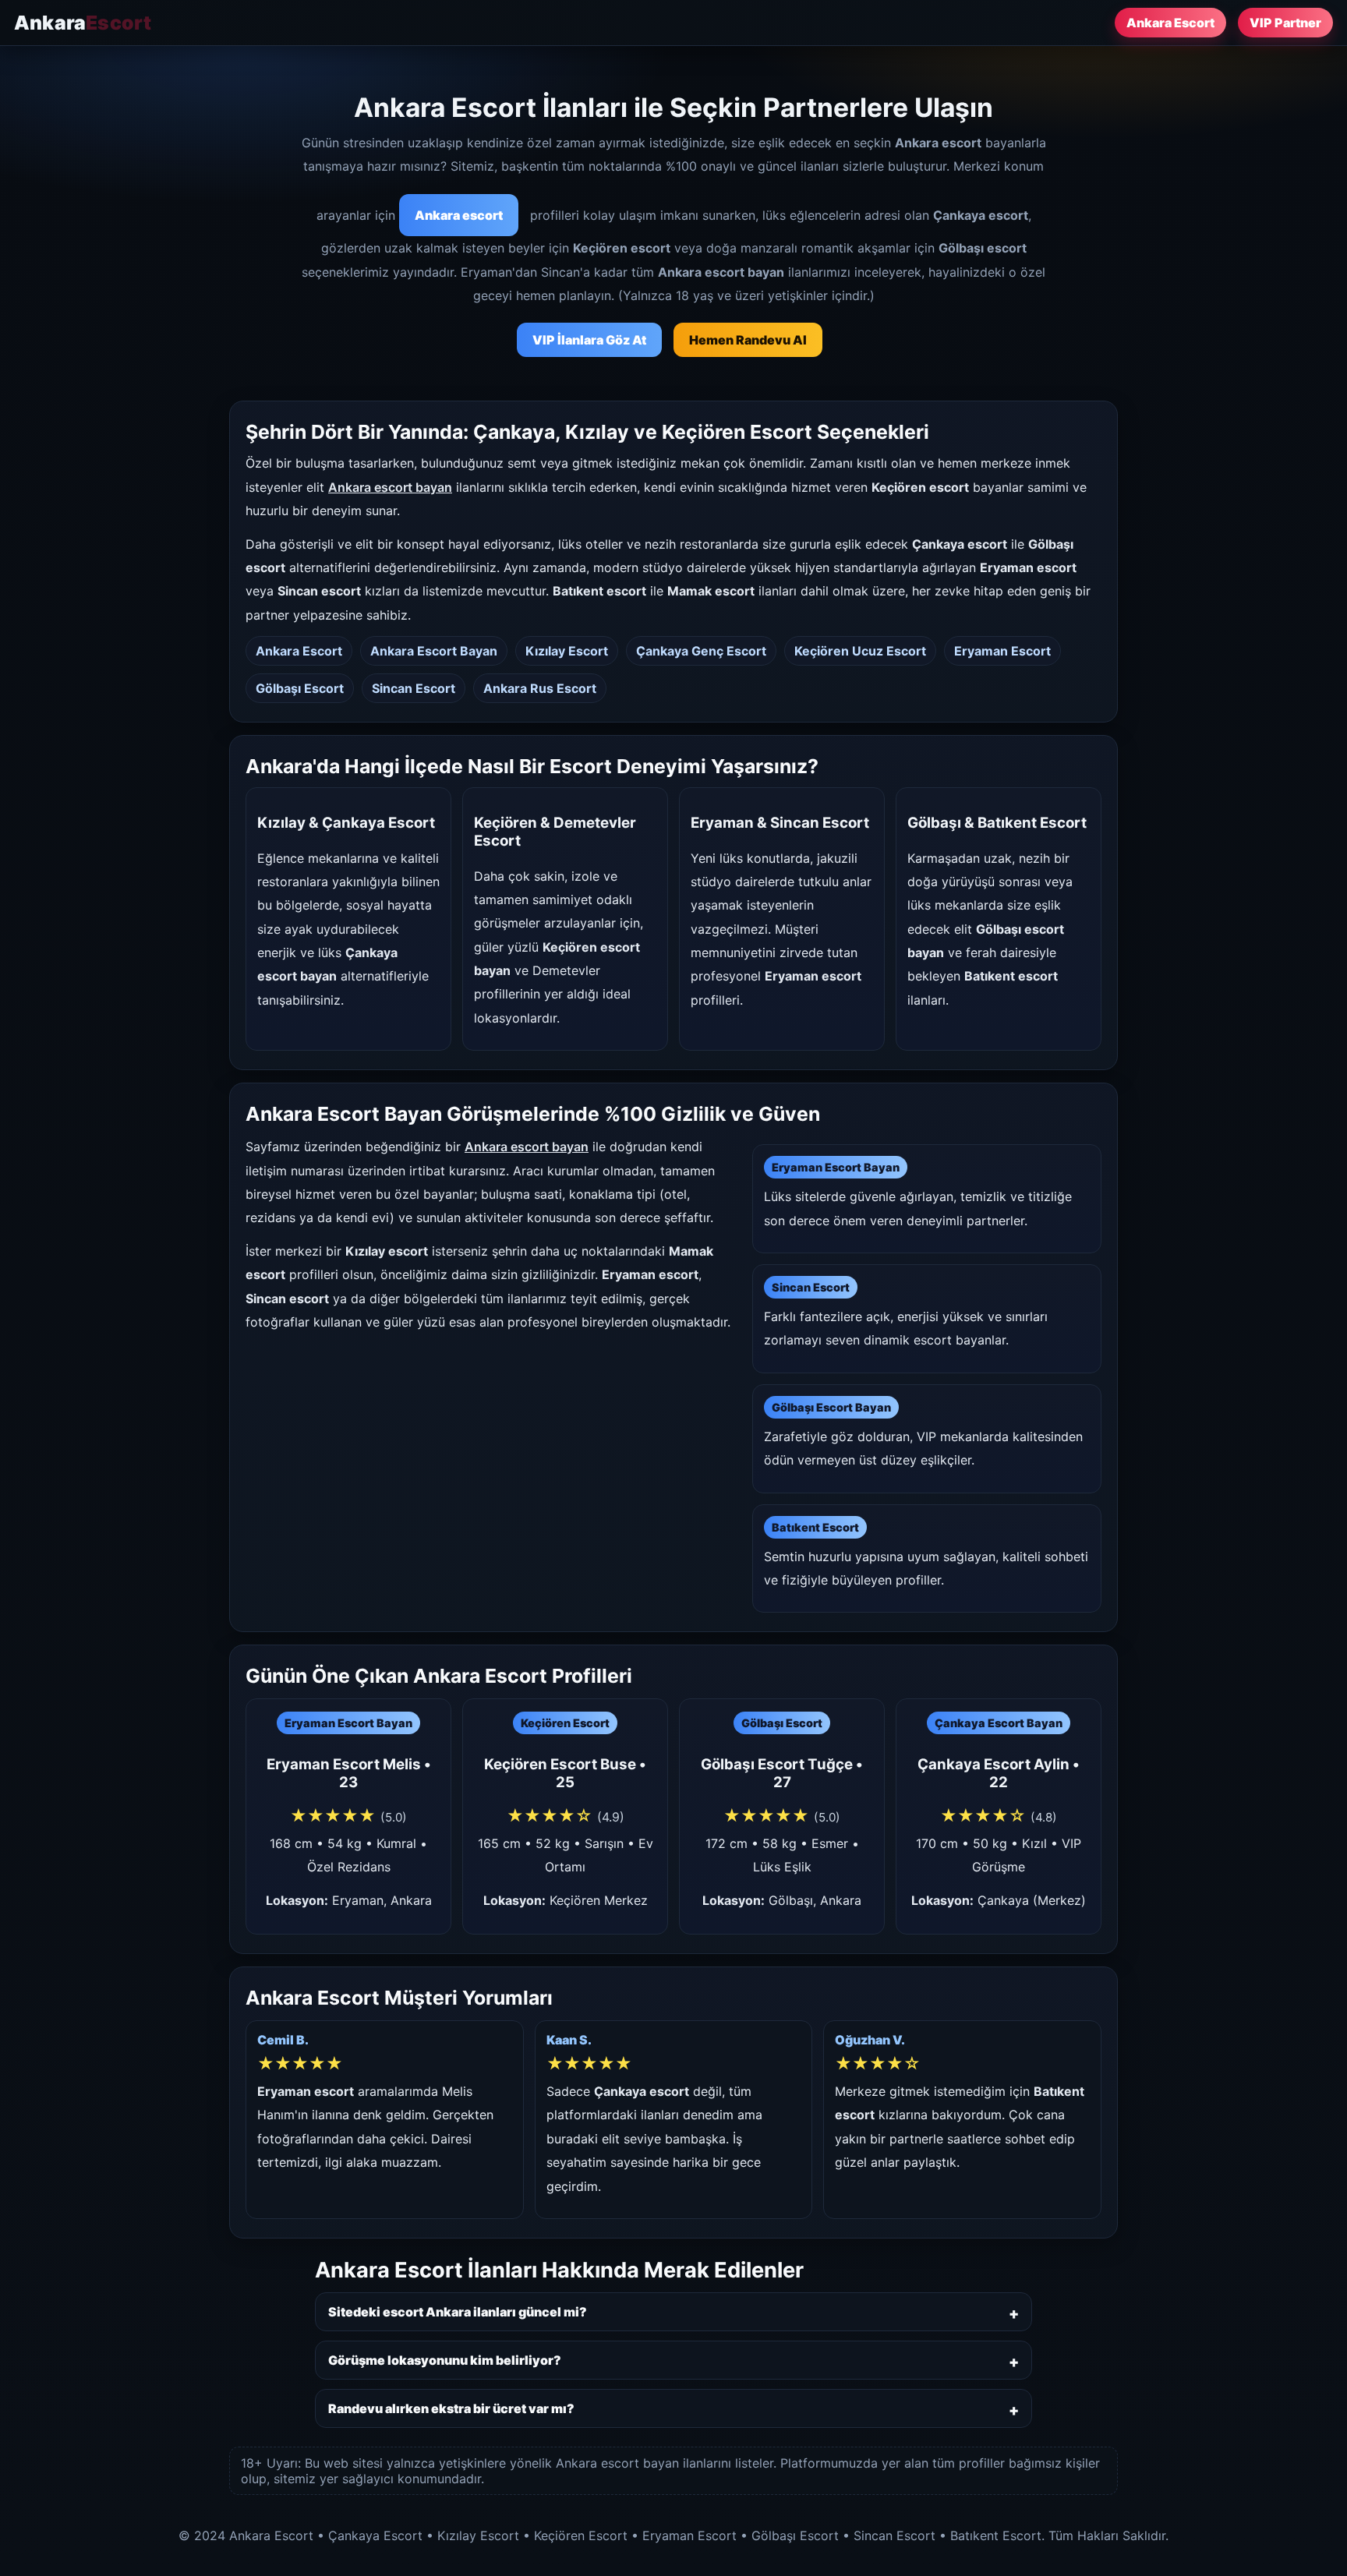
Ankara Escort (1170, 23)
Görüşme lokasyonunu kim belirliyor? (445, 2360)
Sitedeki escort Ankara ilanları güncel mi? (458, 2312)
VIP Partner (1285, 23)
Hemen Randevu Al (748, 340)
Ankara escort (459, 215)
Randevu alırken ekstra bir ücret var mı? (451, 2408)
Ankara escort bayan (390, 487)
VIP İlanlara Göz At (589, 340)
